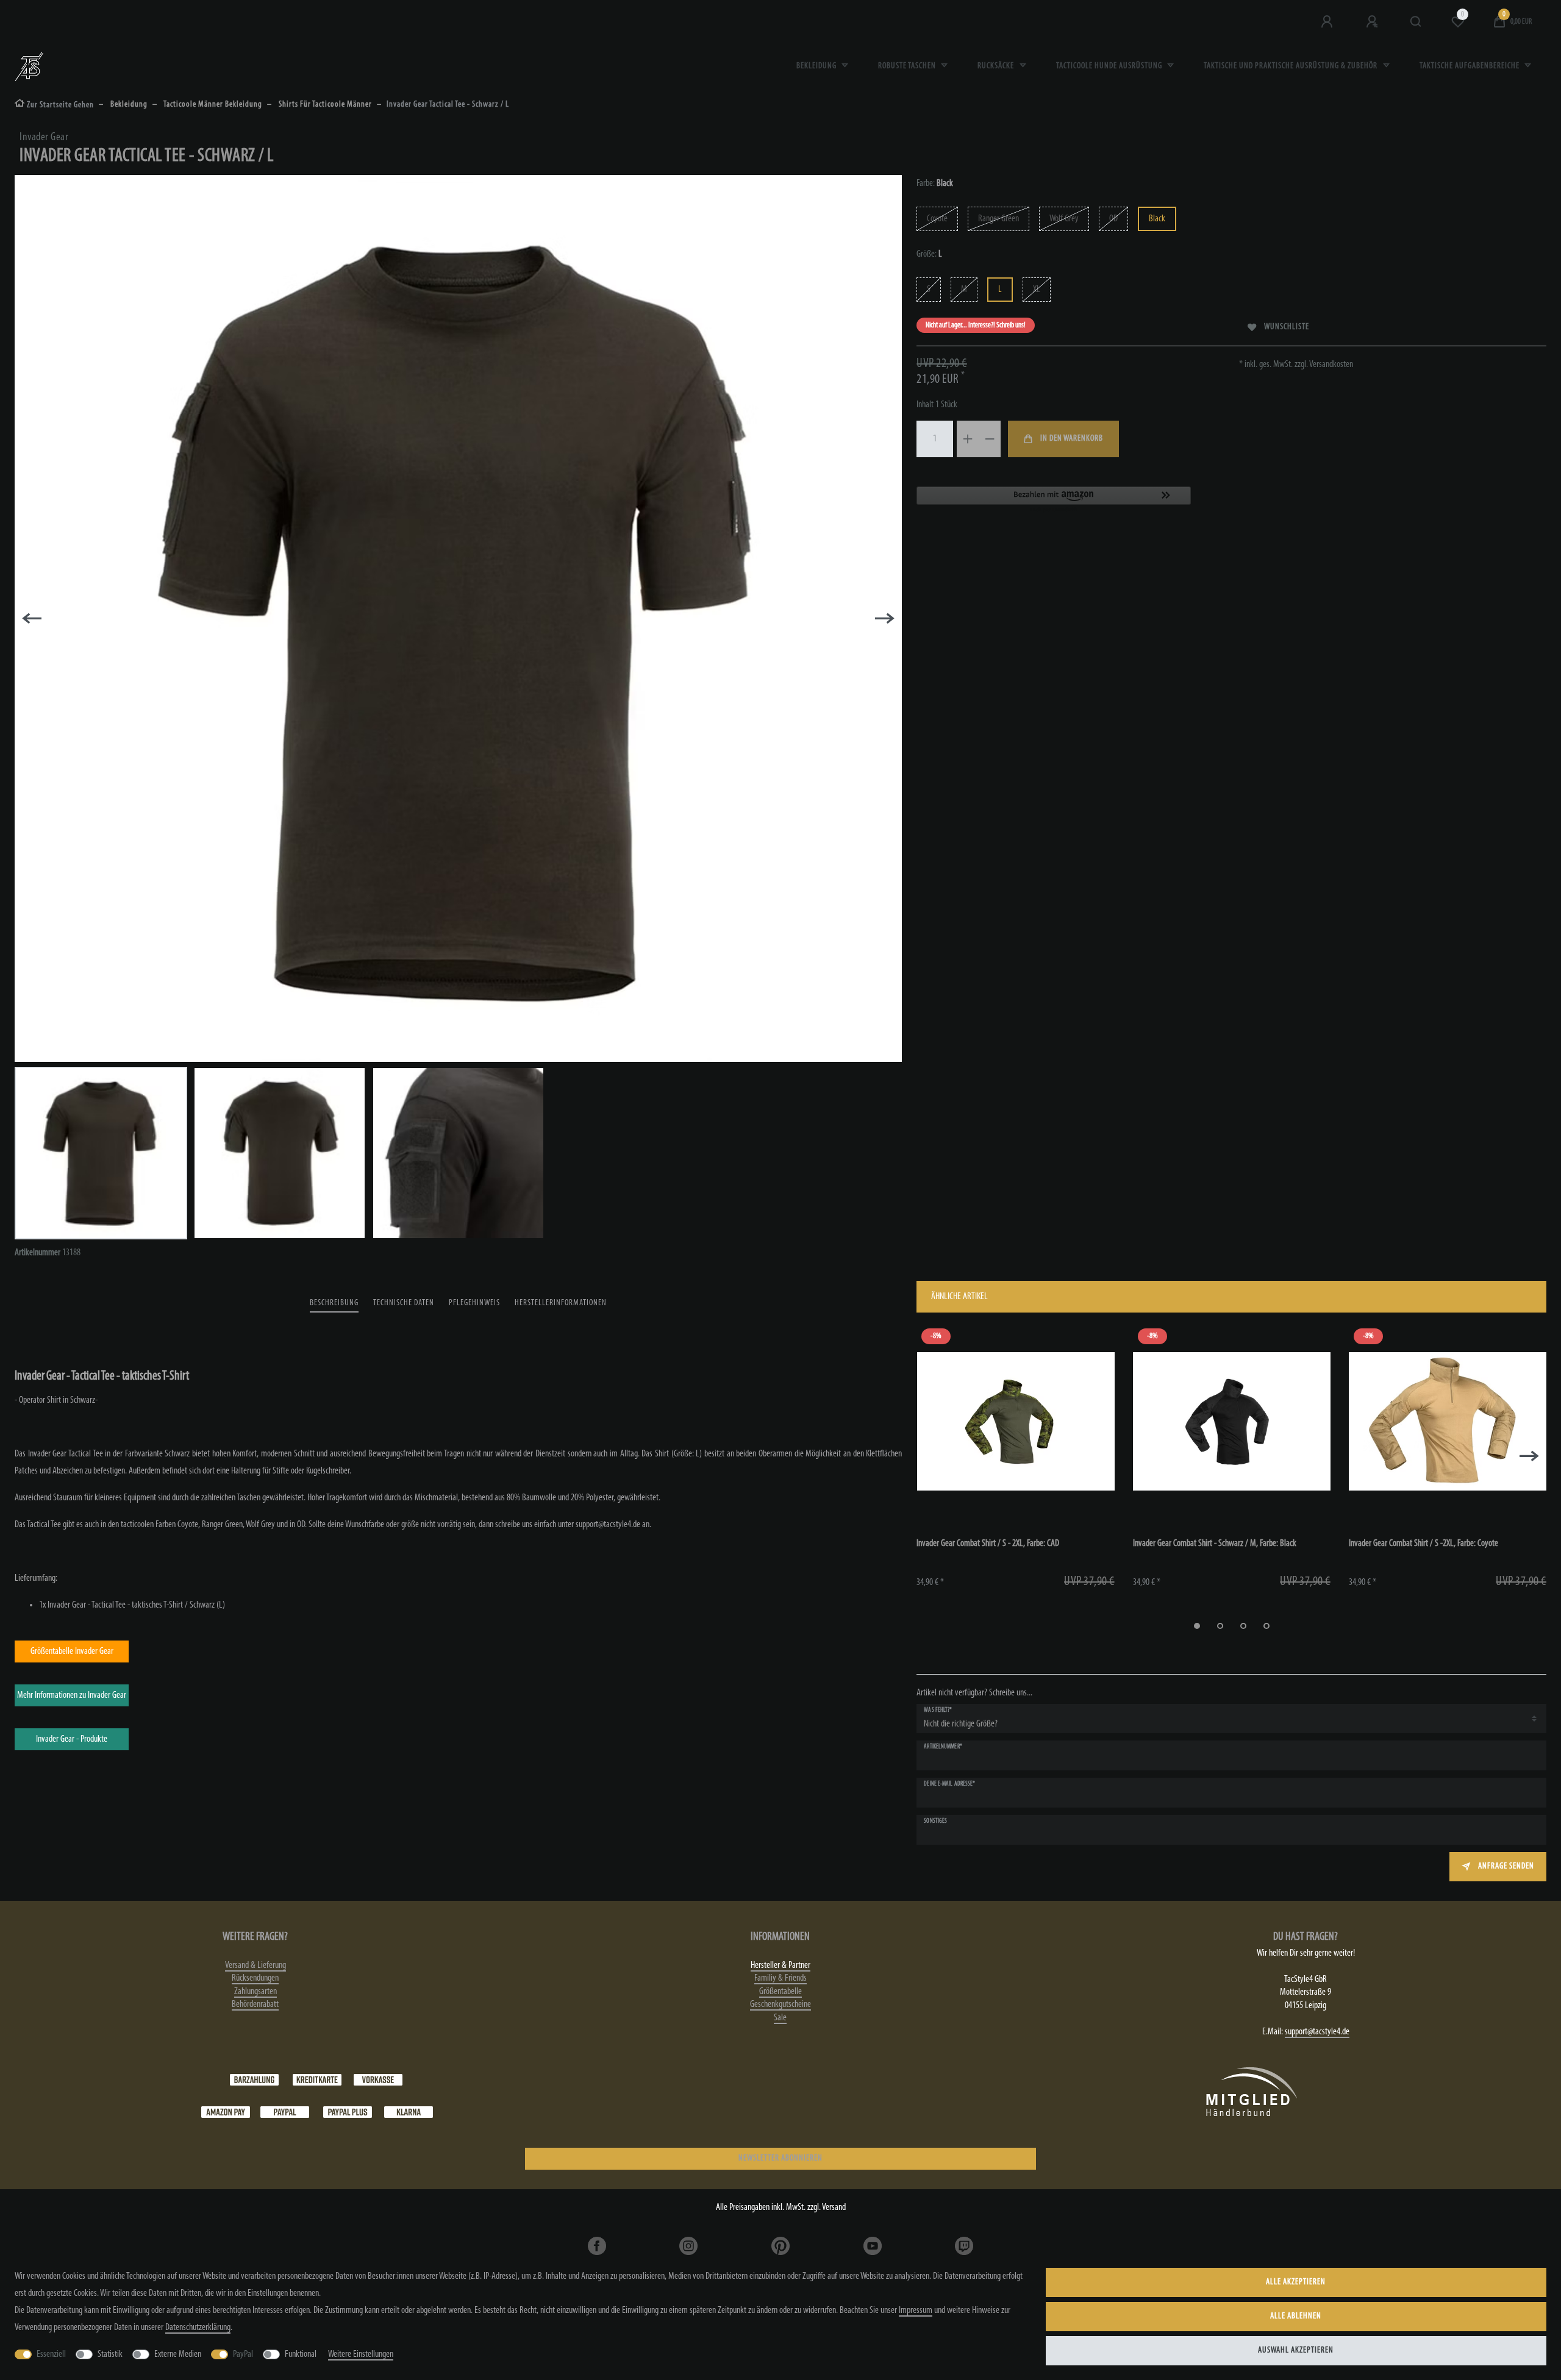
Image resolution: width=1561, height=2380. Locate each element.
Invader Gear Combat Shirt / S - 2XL (988, 1544)
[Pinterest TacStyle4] (781, 2246)
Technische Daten (404, 1303)
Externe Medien (178, 2354)
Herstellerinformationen (561, 1303)
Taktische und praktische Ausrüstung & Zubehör (1291, 66)
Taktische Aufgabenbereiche (1470, 66)
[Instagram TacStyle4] (689, 2246)
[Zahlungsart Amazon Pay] (226, 2112)
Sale (780, 2018)
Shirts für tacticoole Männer (324, 105)
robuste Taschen (908, 66)
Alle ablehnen (1296, 2316)
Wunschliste (1287, 327)
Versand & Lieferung (255, 1965)
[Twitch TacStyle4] (964, 2246)
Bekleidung (817, 66)
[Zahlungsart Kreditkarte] (317, 2079)
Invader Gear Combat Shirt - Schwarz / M (1215, 1544)
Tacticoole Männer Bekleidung (212, 105)
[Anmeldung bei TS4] (1328, 22)
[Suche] (1416, 22)
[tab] (334, 1304)
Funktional (301, 2354)
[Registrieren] (1373, 22)
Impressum (916, 2311)
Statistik (110, 2354)
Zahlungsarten (255, 1992)
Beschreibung (334, 1303)
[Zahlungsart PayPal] (285, 2112)
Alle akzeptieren (1296, 2282)
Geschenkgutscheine (780, 2004)
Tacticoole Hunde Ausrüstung (1110, 66)
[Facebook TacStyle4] (597, 2246)
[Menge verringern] (990, 439)
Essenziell (51, 2354)
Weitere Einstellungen (361, 2354)
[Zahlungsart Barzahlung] (254, 2079)
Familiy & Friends (780, 1978)
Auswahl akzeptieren (1296, 2350)
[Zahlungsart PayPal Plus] (348, 2112)
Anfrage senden (1506, 1866)
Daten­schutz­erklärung (198, 2328)
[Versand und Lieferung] (409, 2112)
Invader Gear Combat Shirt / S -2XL (1423, 1544)
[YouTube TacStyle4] (872, 2246)
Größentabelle (780, 1992)
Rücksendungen (255, 1978)
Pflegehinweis (474, 1303)
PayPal (243, 2354)
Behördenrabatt (255, 2004)
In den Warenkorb (1072, 439)
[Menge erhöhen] (968, 439)
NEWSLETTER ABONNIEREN (780, 2158)
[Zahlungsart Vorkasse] (378, 2079)
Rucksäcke (997, 66)
